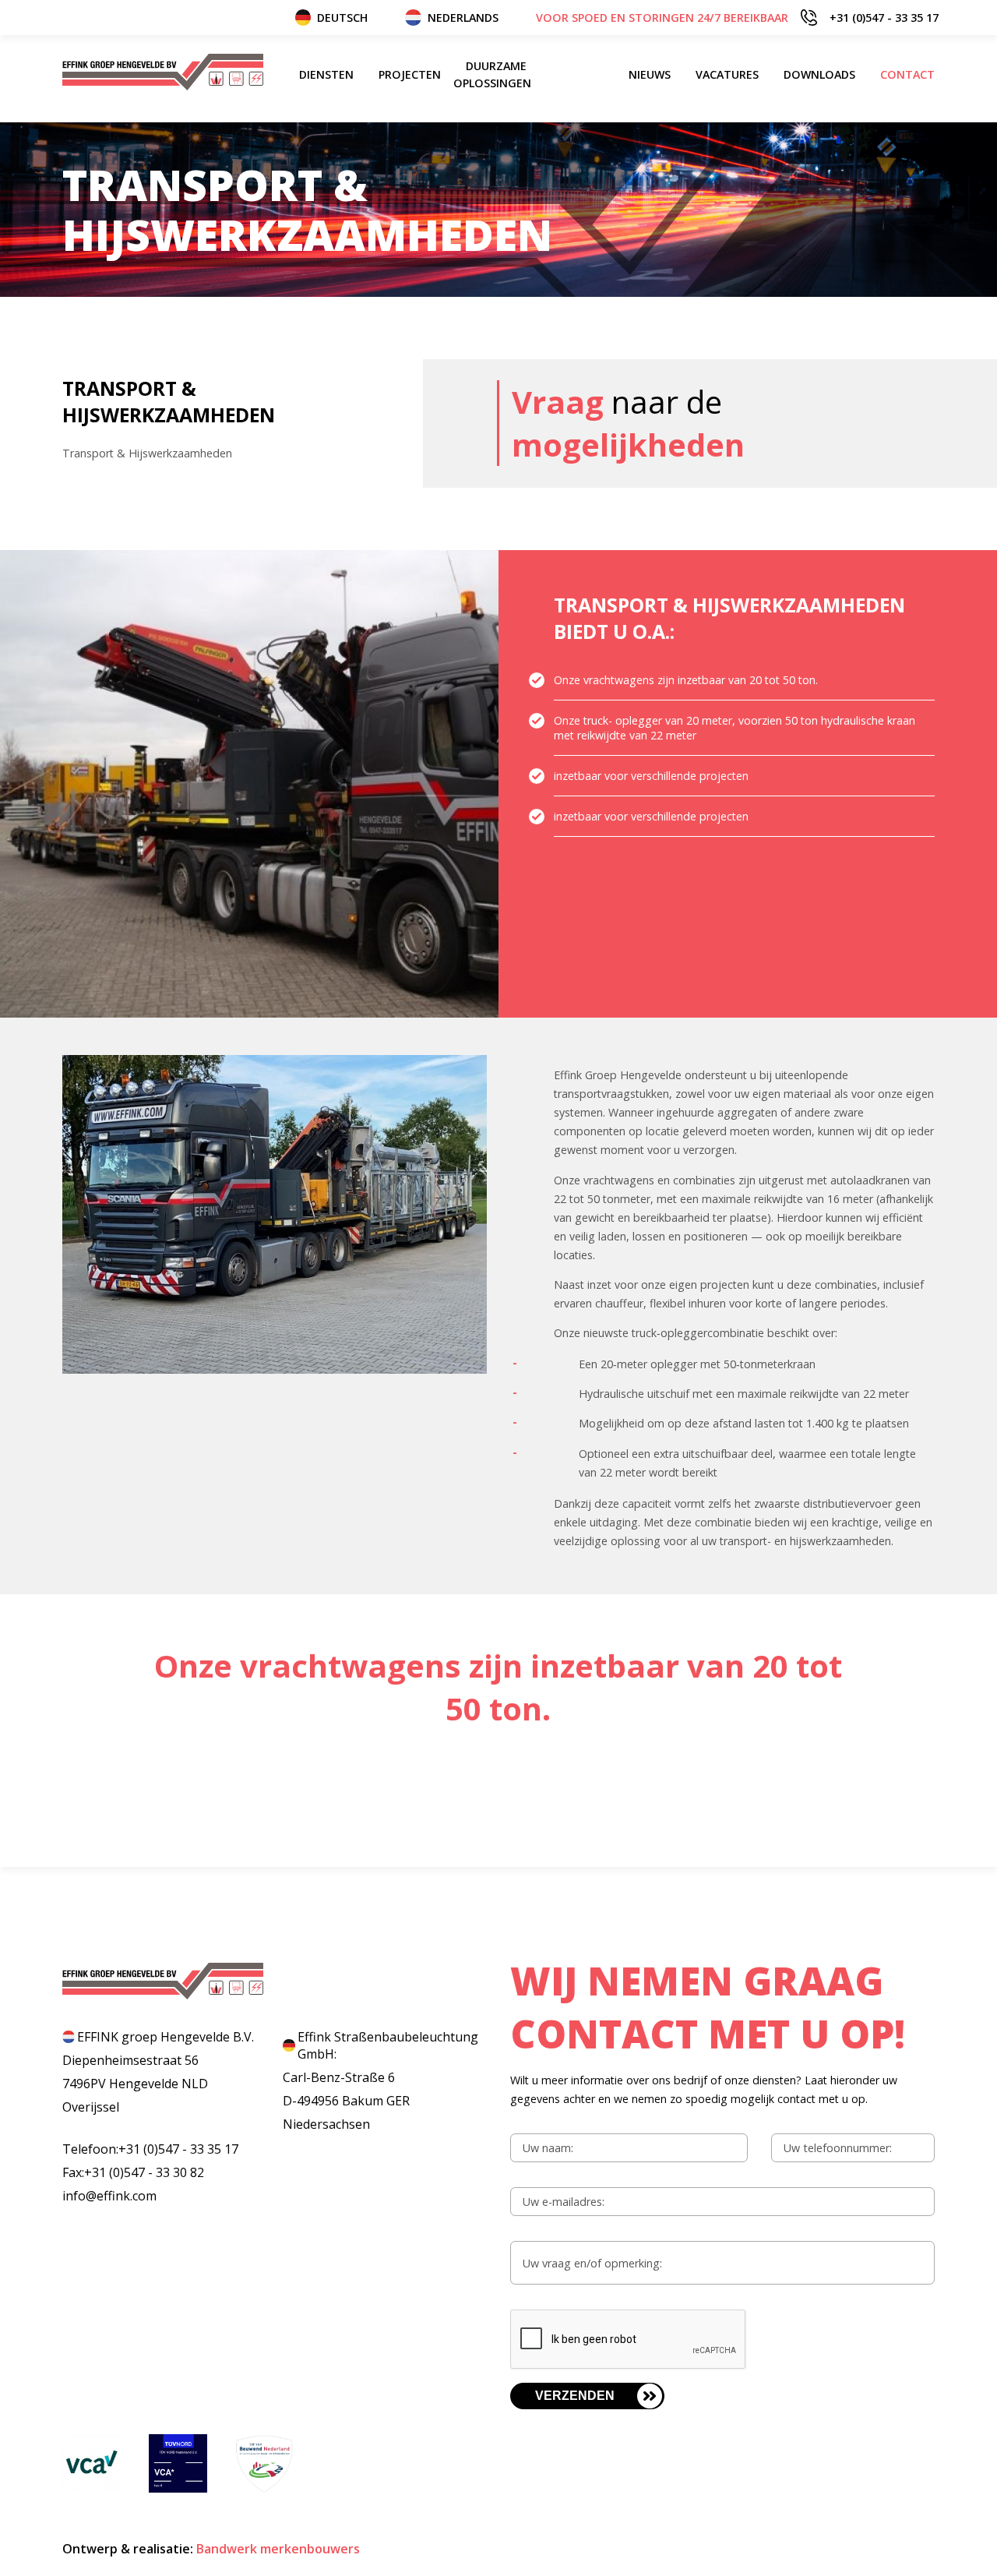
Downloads (819, 74)
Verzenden (575, 2396)
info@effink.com (109, 2196)
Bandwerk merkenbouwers (278, 2549)
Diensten (326, 74)
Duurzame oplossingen (492, 74)
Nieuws (650, 74)
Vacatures (727, 74)
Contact (907, 74)
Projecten (410, 74)
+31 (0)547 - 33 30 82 (144, 2172)
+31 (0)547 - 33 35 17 (737, 18)
